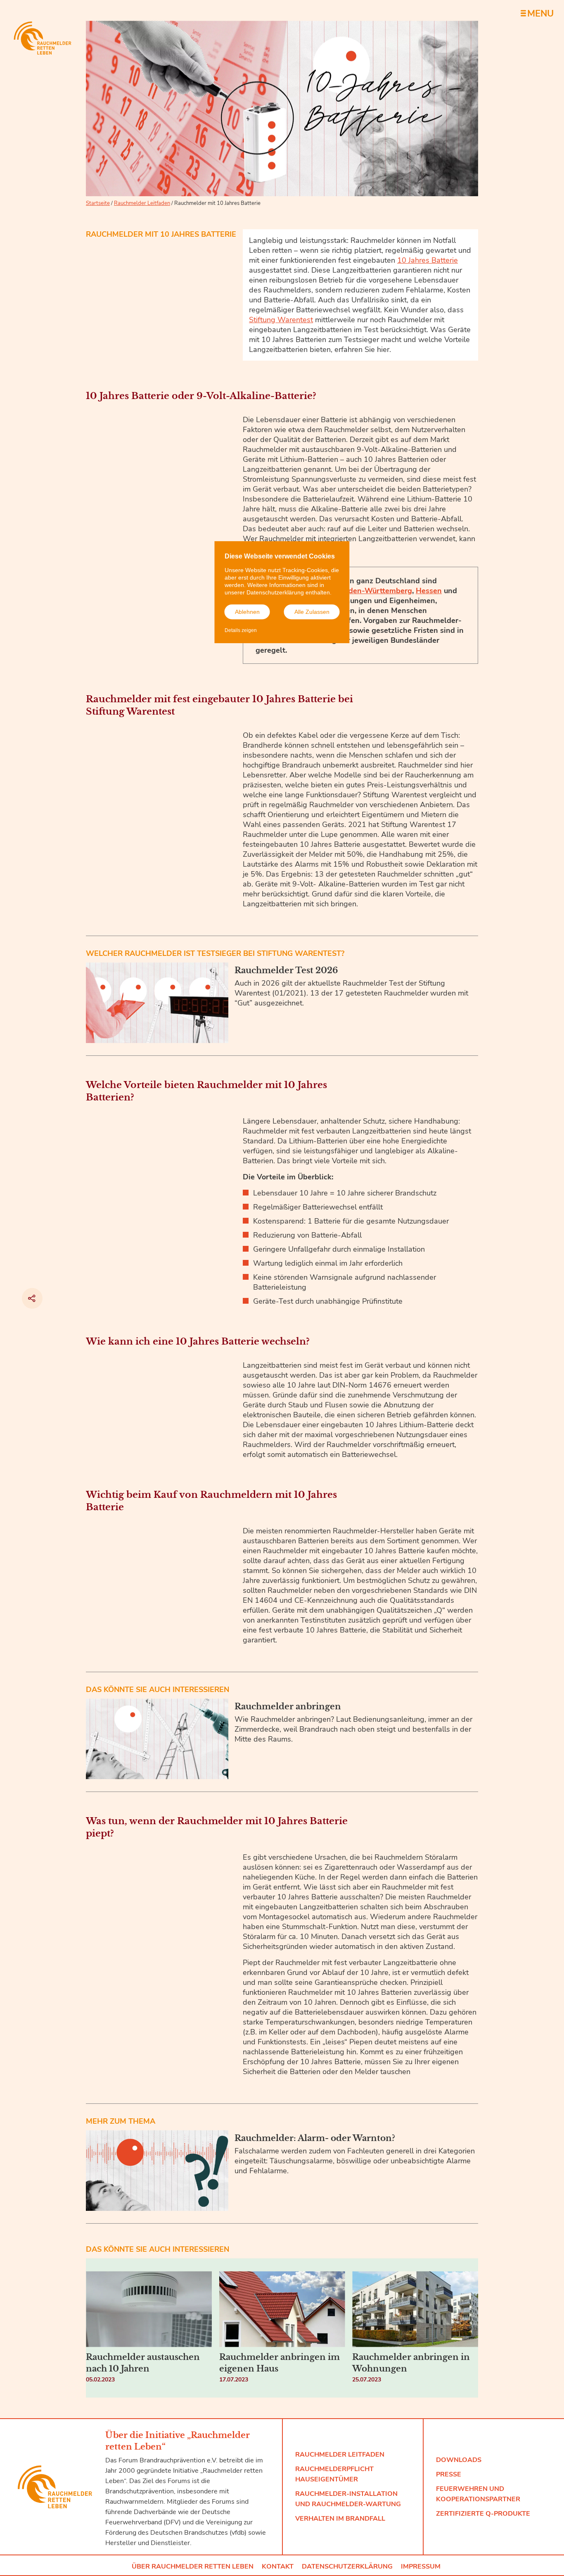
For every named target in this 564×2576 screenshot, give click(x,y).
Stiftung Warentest (281, 320)
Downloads (459, 2460)
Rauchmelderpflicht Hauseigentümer (334, 2474)
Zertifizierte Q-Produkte (483, 2514)
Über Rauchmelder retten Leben (193, 2566)
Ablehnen (247, 612)
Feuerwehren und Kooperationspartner (478, 2494)
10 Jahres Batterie (428, 260)
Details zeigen (241, 631)
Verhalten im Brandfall (340, 2519)
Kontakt (278, 2566)
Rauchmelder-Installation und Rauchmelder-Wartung (348, 2499)
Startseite (98, 203)
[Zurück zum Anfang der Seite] (513, 2482)
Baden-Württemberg (376, 591)
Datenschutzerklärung (347, 2566)
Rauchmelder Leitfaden (142, 203)
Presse (449, 2474)
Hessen (429, 591)
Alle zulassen (312, 612)
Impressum (421, 2566)
